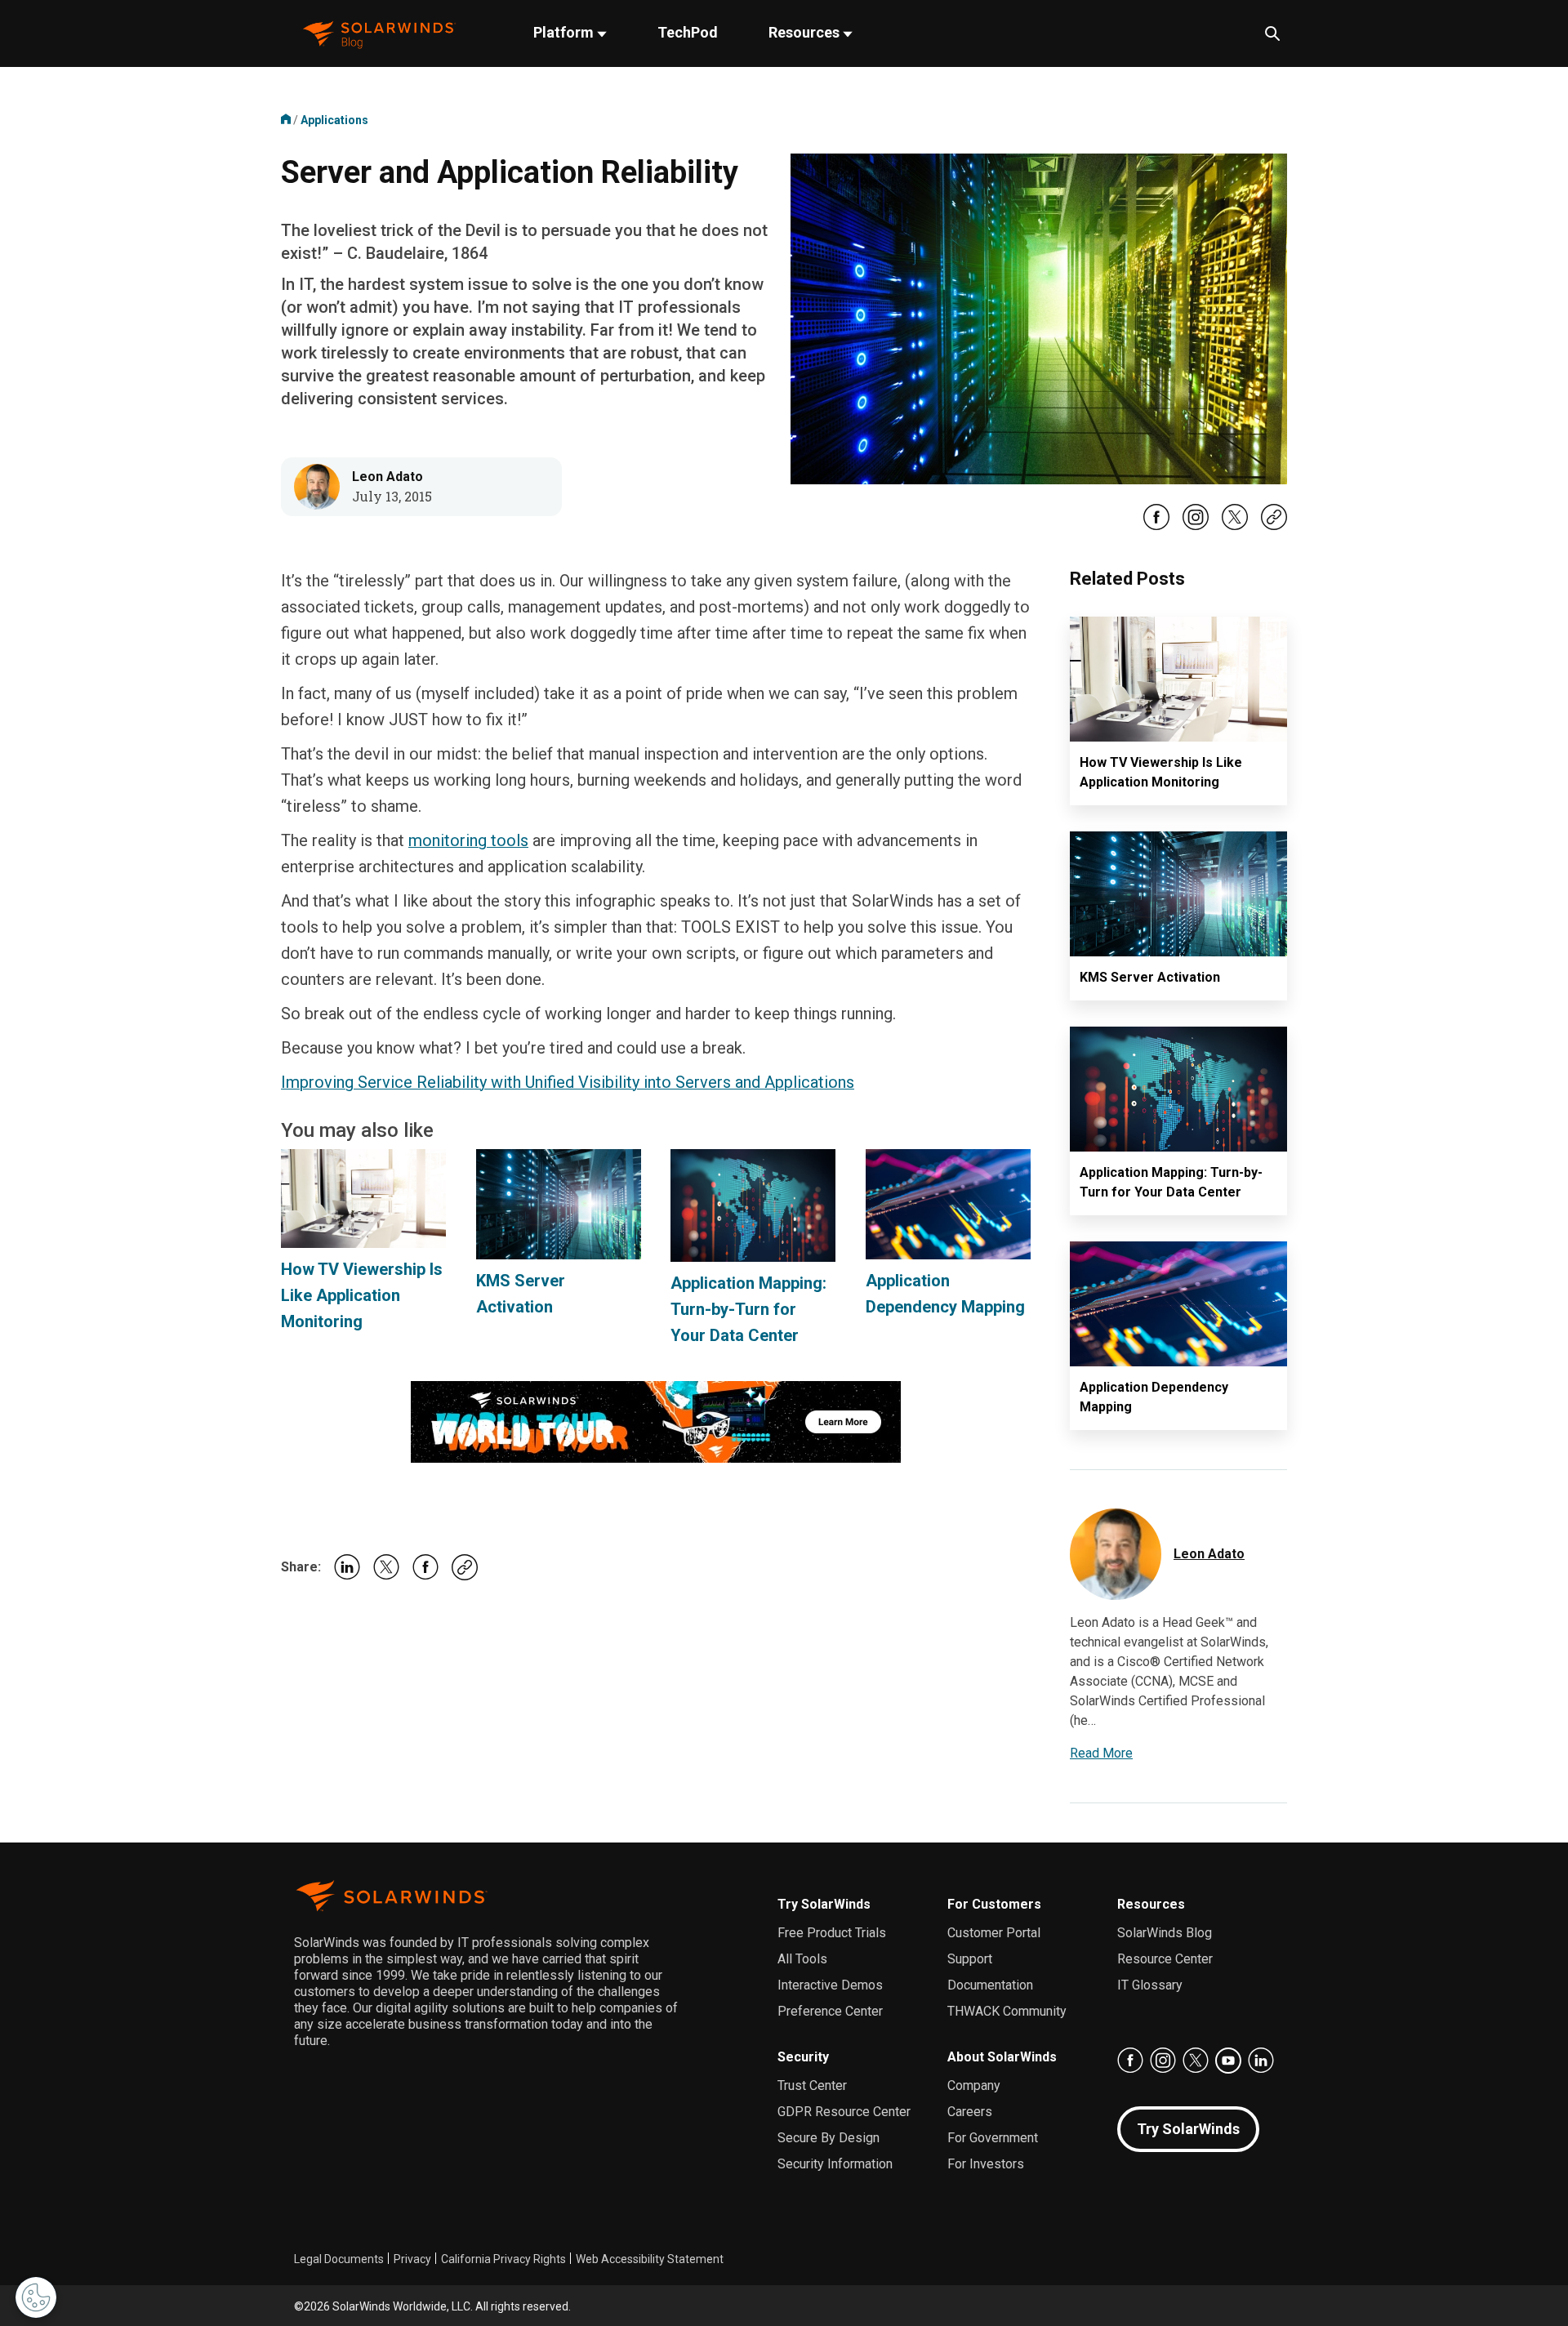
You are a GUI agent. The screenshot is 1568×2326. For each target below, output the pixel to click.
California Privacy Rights (503, 2259)
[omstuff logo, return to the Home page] (379, 33)
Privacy (412, 2259)
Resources (806, 32)
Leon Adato (388, 477)
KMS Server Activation (1150, 977)
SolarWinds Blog (1165, 1933)
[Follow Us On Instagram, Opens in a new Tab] (1196, 527)
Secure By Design (829, 2138)
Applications (334, 120)
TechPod (688, 32)
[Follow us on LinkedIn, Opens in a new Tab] (1261, 2061)
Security (803, 2057)
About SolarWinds (1002, 2057)
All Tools (802, 1959)
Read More (1101, 1753)
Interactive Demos (830, 1985)
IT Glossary (1150, 1985)
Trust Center (812, 2085)
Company (974, 2085)
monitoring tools (468, 840)
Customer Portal (994, 1933)
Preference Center (830, 2011)
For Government (993, 2138)
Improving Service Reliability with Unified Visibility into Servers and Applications (568, 1082)
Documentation (990, 1985)
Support (970, 1959)
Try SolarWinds (824, 1904)
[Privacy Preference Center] (36, 2297)
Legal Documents (339, 2259)
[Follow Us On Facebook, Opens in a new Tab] (1156, 527)
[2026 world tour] (656, 1420)
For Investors (986, 2164)
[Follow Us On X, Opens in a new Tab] (1235, 527)
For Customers (994, 1904)
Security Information (835, 2164)
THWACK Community (1007, 2011)
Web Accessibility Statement (650, 2259)
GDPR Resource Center (844, 2112)
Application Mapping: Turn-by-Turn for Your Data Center (748, 1309)
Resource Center (1165, 1959)
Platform (565, 32)
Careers (970, 2112)
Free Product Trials (832, 1933)
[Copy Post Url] (1274, 526)
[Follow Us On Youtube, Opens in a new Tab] (1228, 2061)
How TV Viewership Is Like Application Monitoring (362, 1295)
